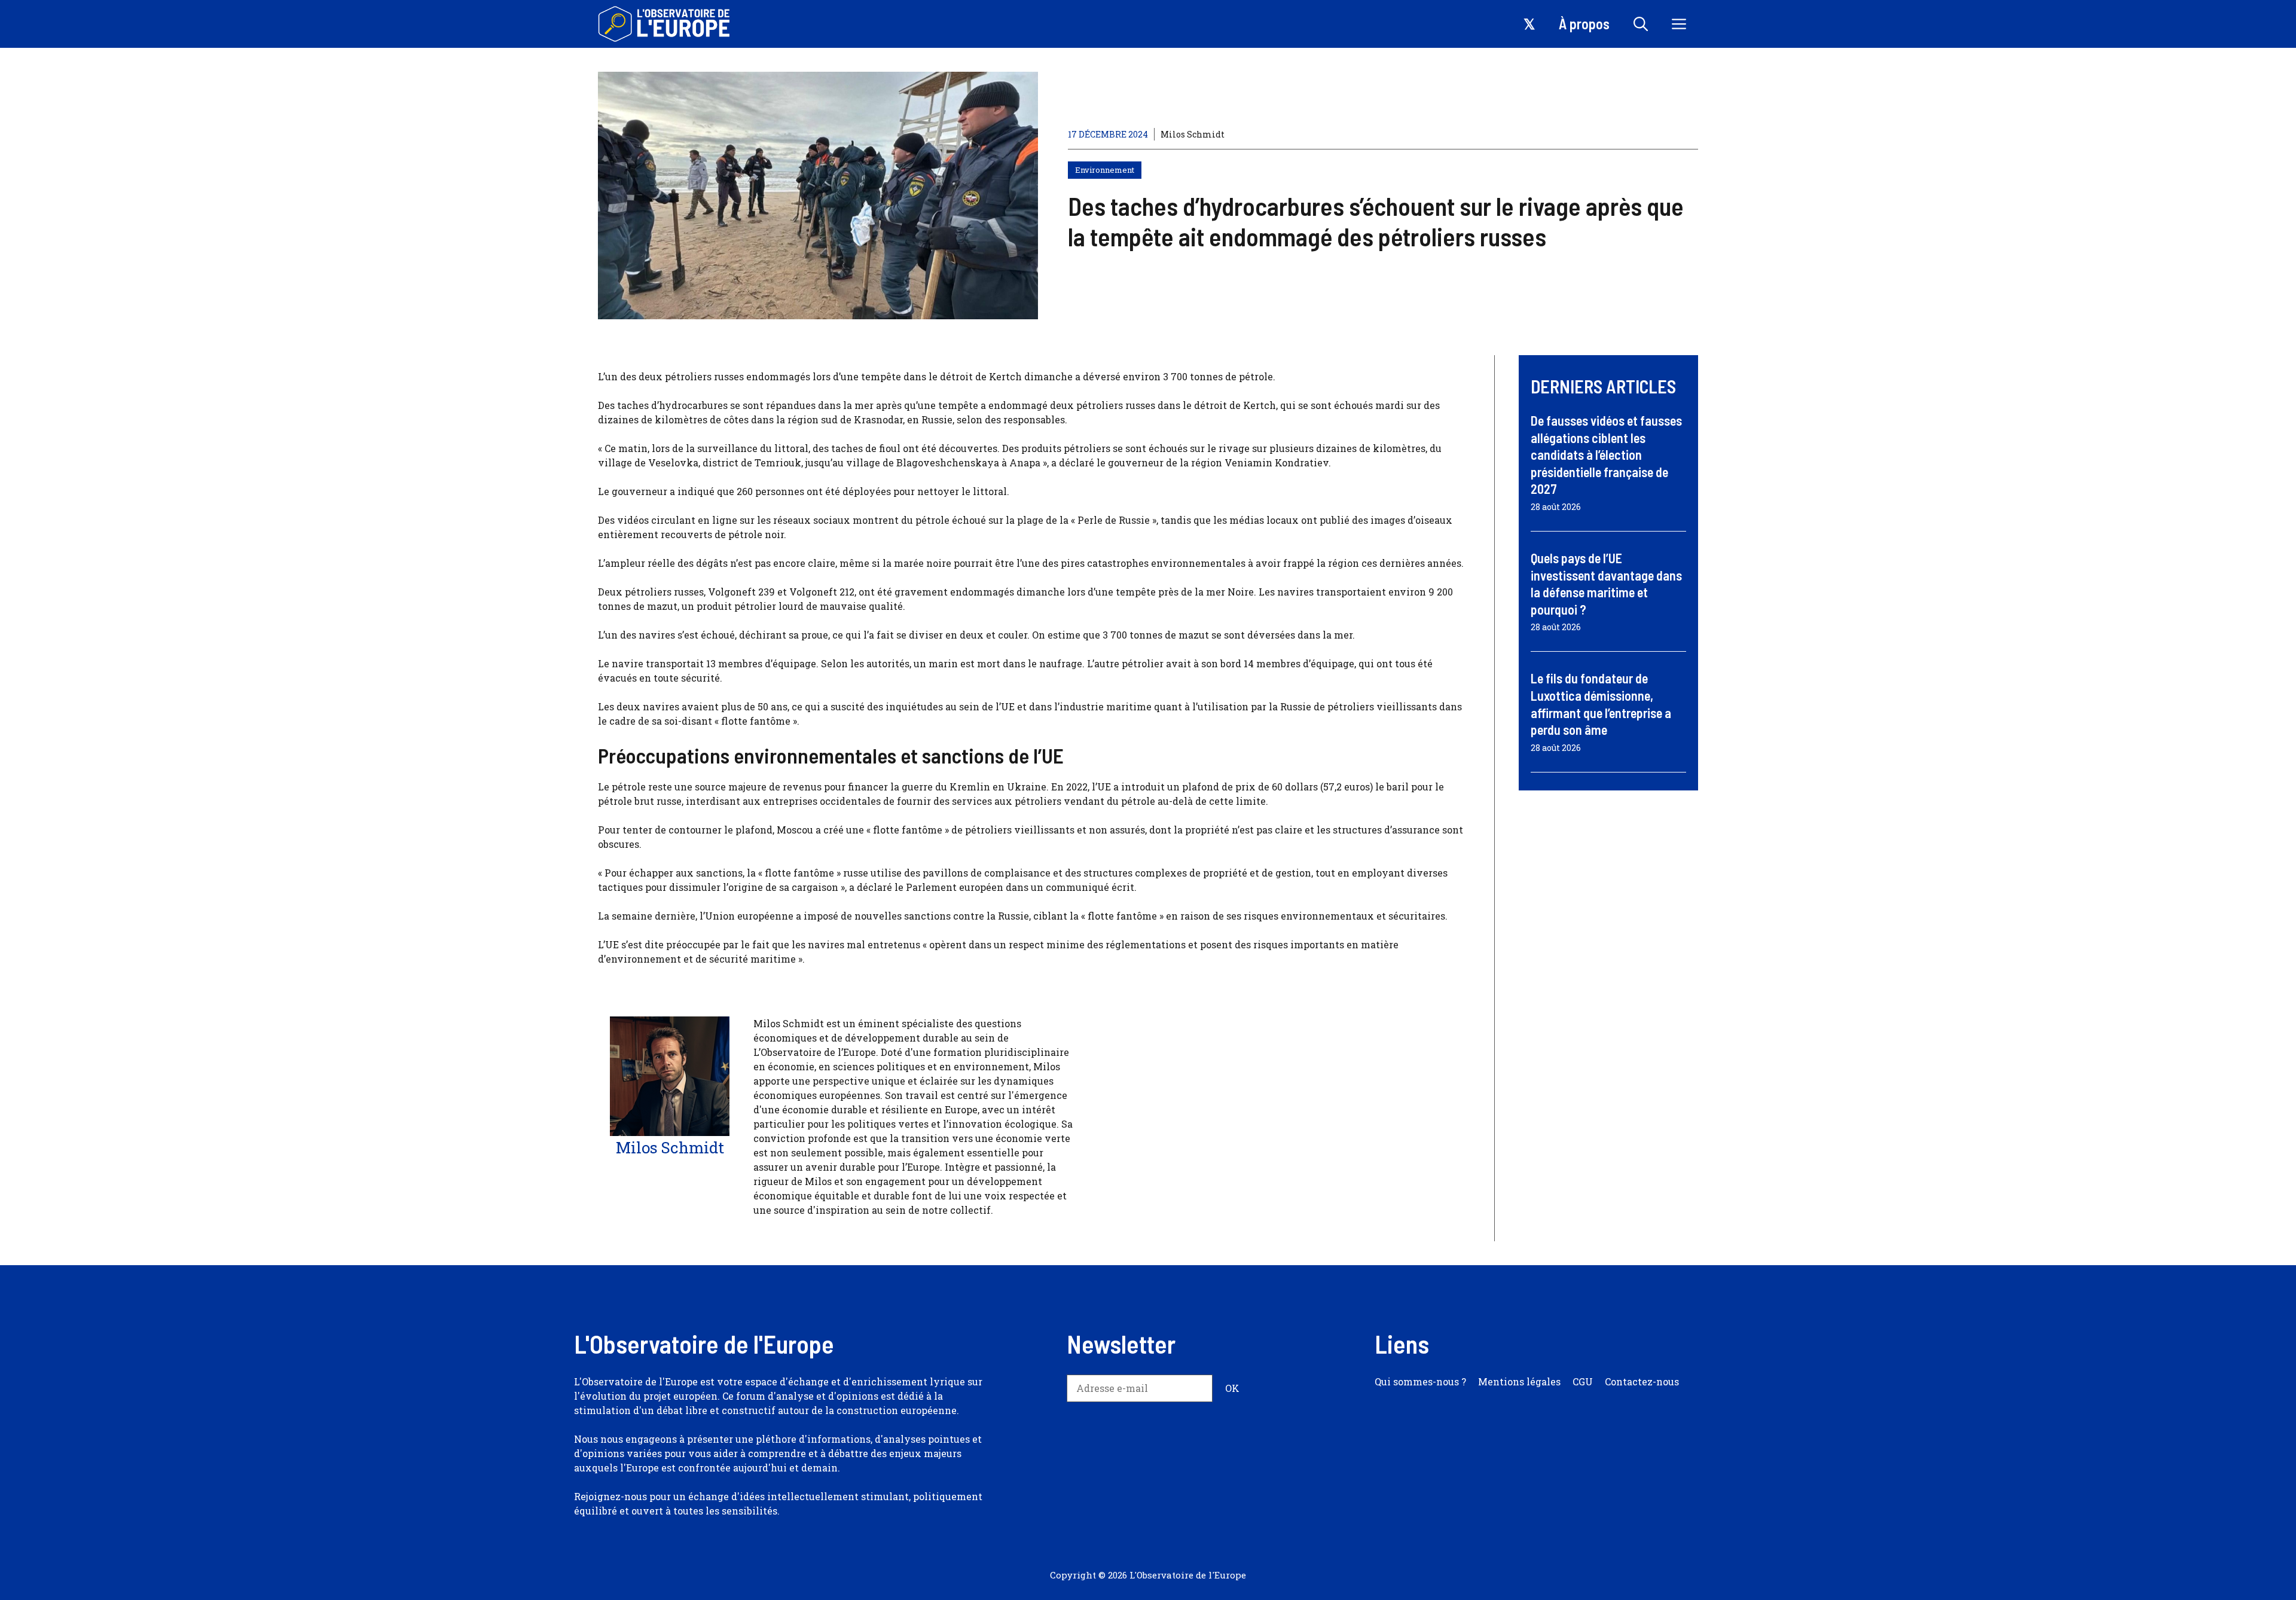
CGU (1583, 1381)
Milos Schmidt (1193, 134)
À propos (1584, 24)
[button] (1641, 24)
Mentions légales (1519, 1381)
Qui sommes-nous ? (1420, 1381)
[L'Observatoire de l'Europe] (665, 24)
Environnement (1105, 170)
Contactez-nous (1642, 1381)
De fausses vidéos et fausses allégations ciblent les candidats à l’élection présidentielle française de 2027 (1606, 454)
